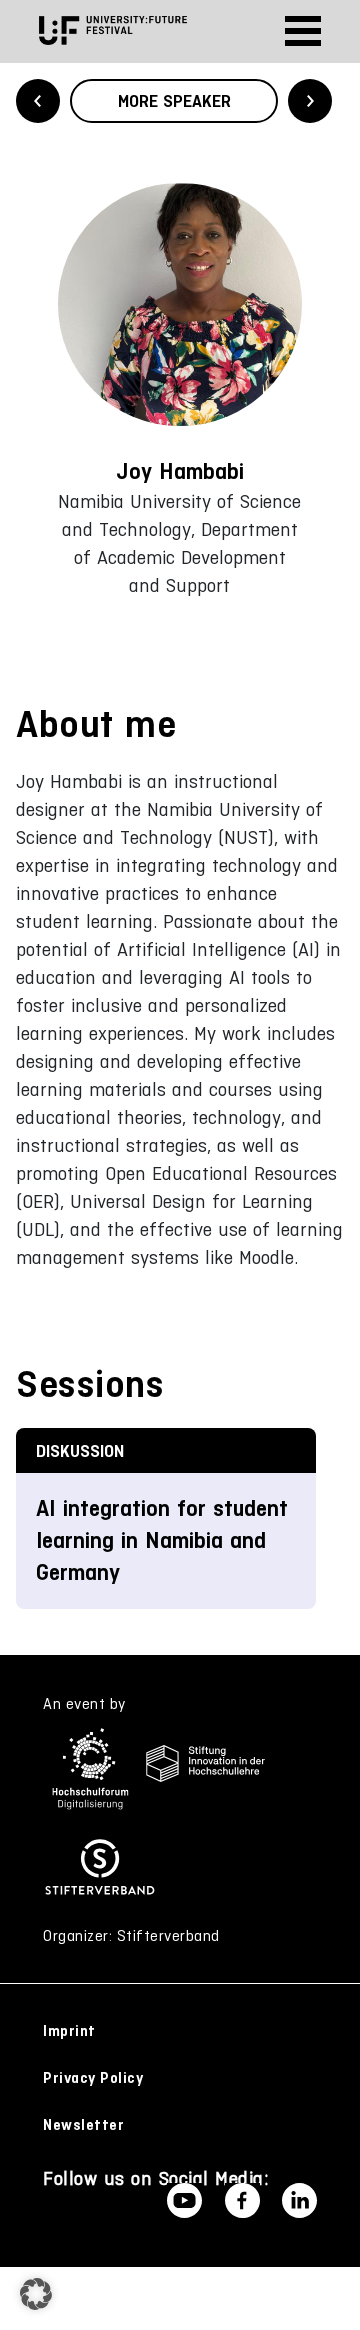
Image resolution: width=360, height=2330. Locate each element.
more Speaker (174, 101)
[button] (36, 2294)
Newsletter (83, 2125)
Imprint (69, 2031)
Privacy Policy (93, 2078)
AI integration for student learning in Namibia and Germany (162, 1540)
